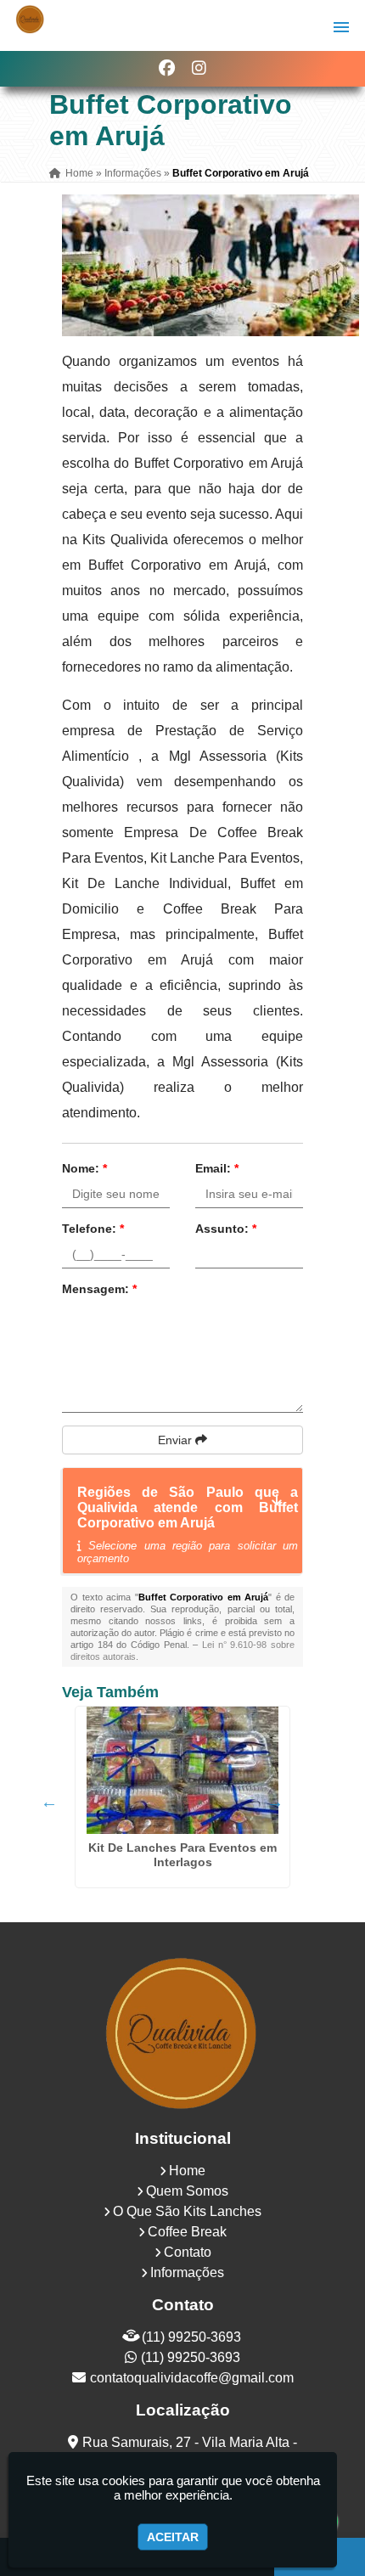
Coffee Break (187, 2232)
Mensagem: (99, 1289)
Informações (187, 2272)
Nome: (84, 1168)
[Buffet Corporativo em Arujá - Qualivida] (30, 19)
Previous (49, 1802)
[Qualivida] (182, 2032)
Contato (188, 2252)
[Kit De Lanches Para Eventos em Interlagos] (182, 1770)
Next (275, 1802)
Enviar (177, 1440)
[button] (341, 27)
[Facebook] (167, 68)
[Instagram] (199, 68)
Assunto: (226, 1229)
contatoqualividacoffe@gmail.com (192, 2378)
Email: (217, 1168)
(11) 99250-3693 (191, 2337)
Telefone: (93, 1229)
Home (187, 2171)
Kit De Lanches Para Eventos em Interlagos (182, 1855)
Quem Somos (187, 2191)
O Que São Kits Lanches (187, 2211)
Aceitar (173, 2537)
